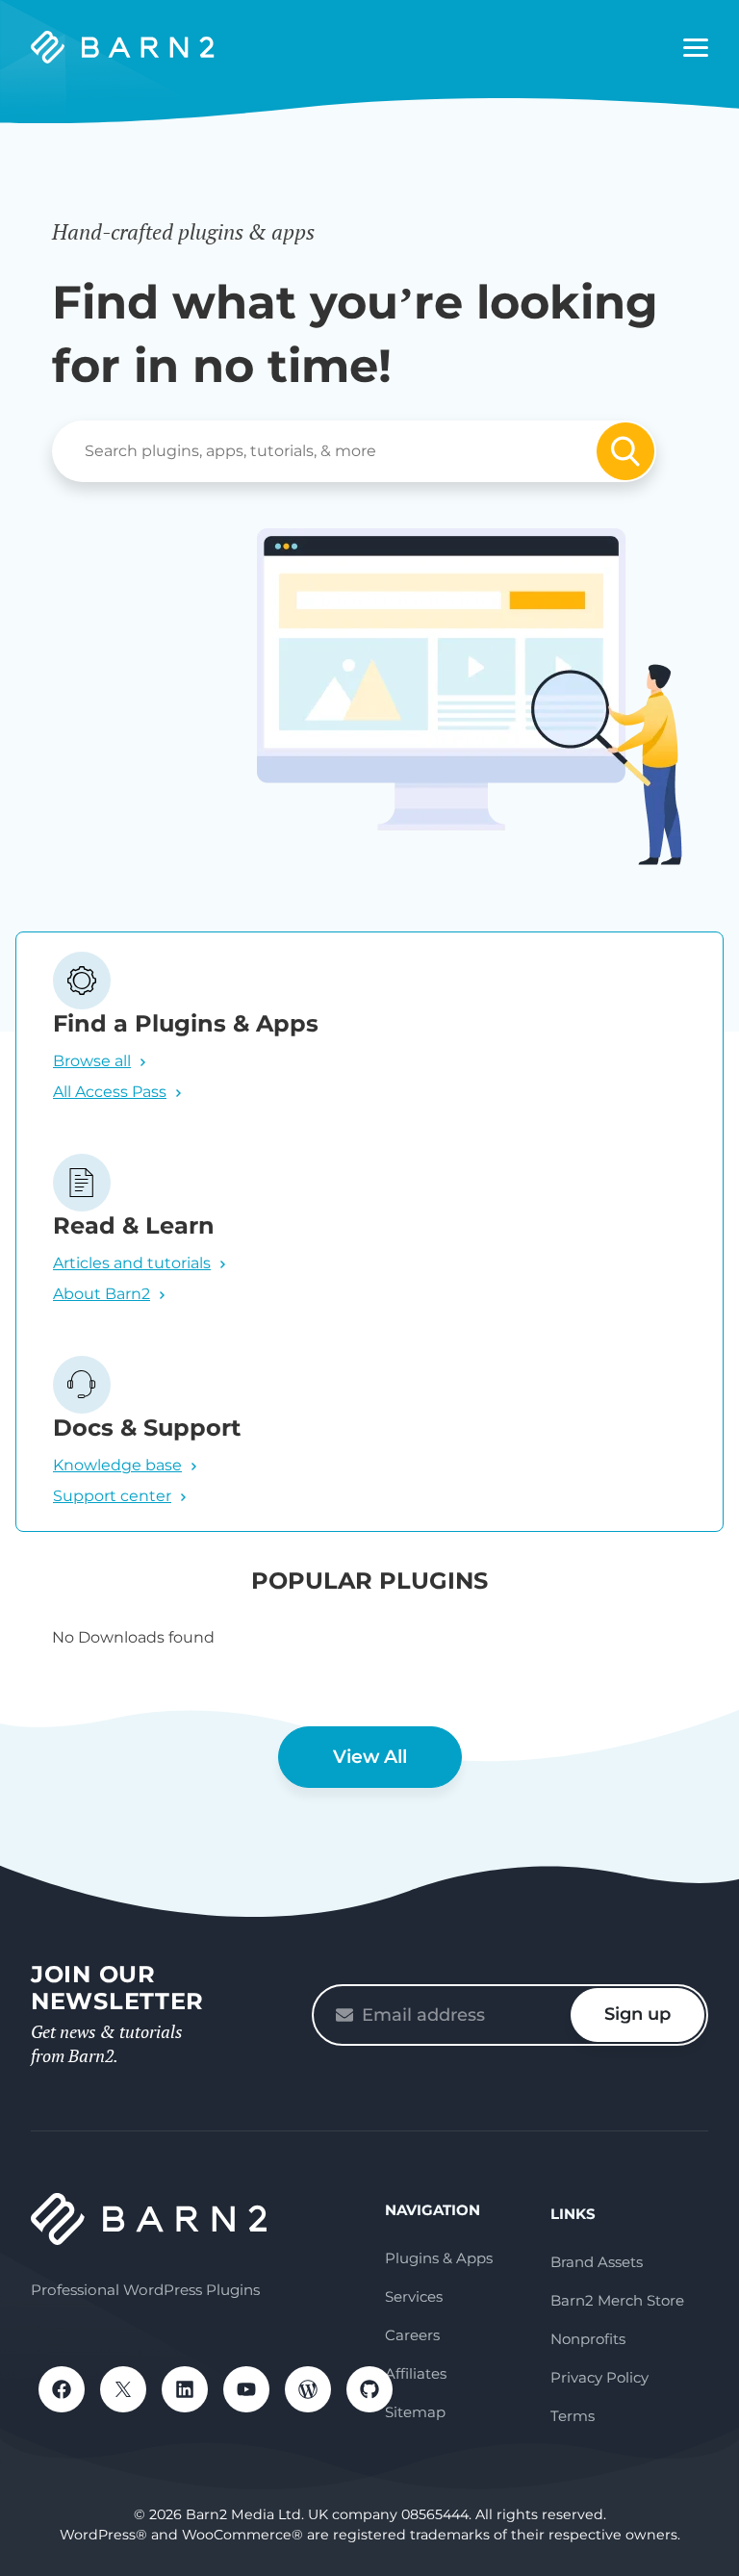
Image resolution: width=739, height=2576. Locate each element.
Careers (412, 2335)
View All (370, 1757)
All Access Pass (110, 1092)
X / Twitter (123, 2389)
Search (625, 451)
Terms (573, 2416)
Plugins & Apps (439, 2258)
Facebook (62, 2389)
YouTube (246, 2389)
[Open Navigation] (696, 48)
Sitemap (415, 2412)
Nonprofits (588, 2339)
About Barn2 (102, 1294)
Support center (112, 1496)
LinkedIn (185, 2389)
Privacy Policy (599, 2377)
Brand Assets (597, 2262)
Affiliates (416, 2373)
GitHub (369, 2389)
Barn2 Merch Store (617, 2300)
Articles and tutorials (132, 1263)
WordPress (308, 2389)
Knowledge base (117, 1465)
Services (414, 2296)
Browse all (92, 1061)
